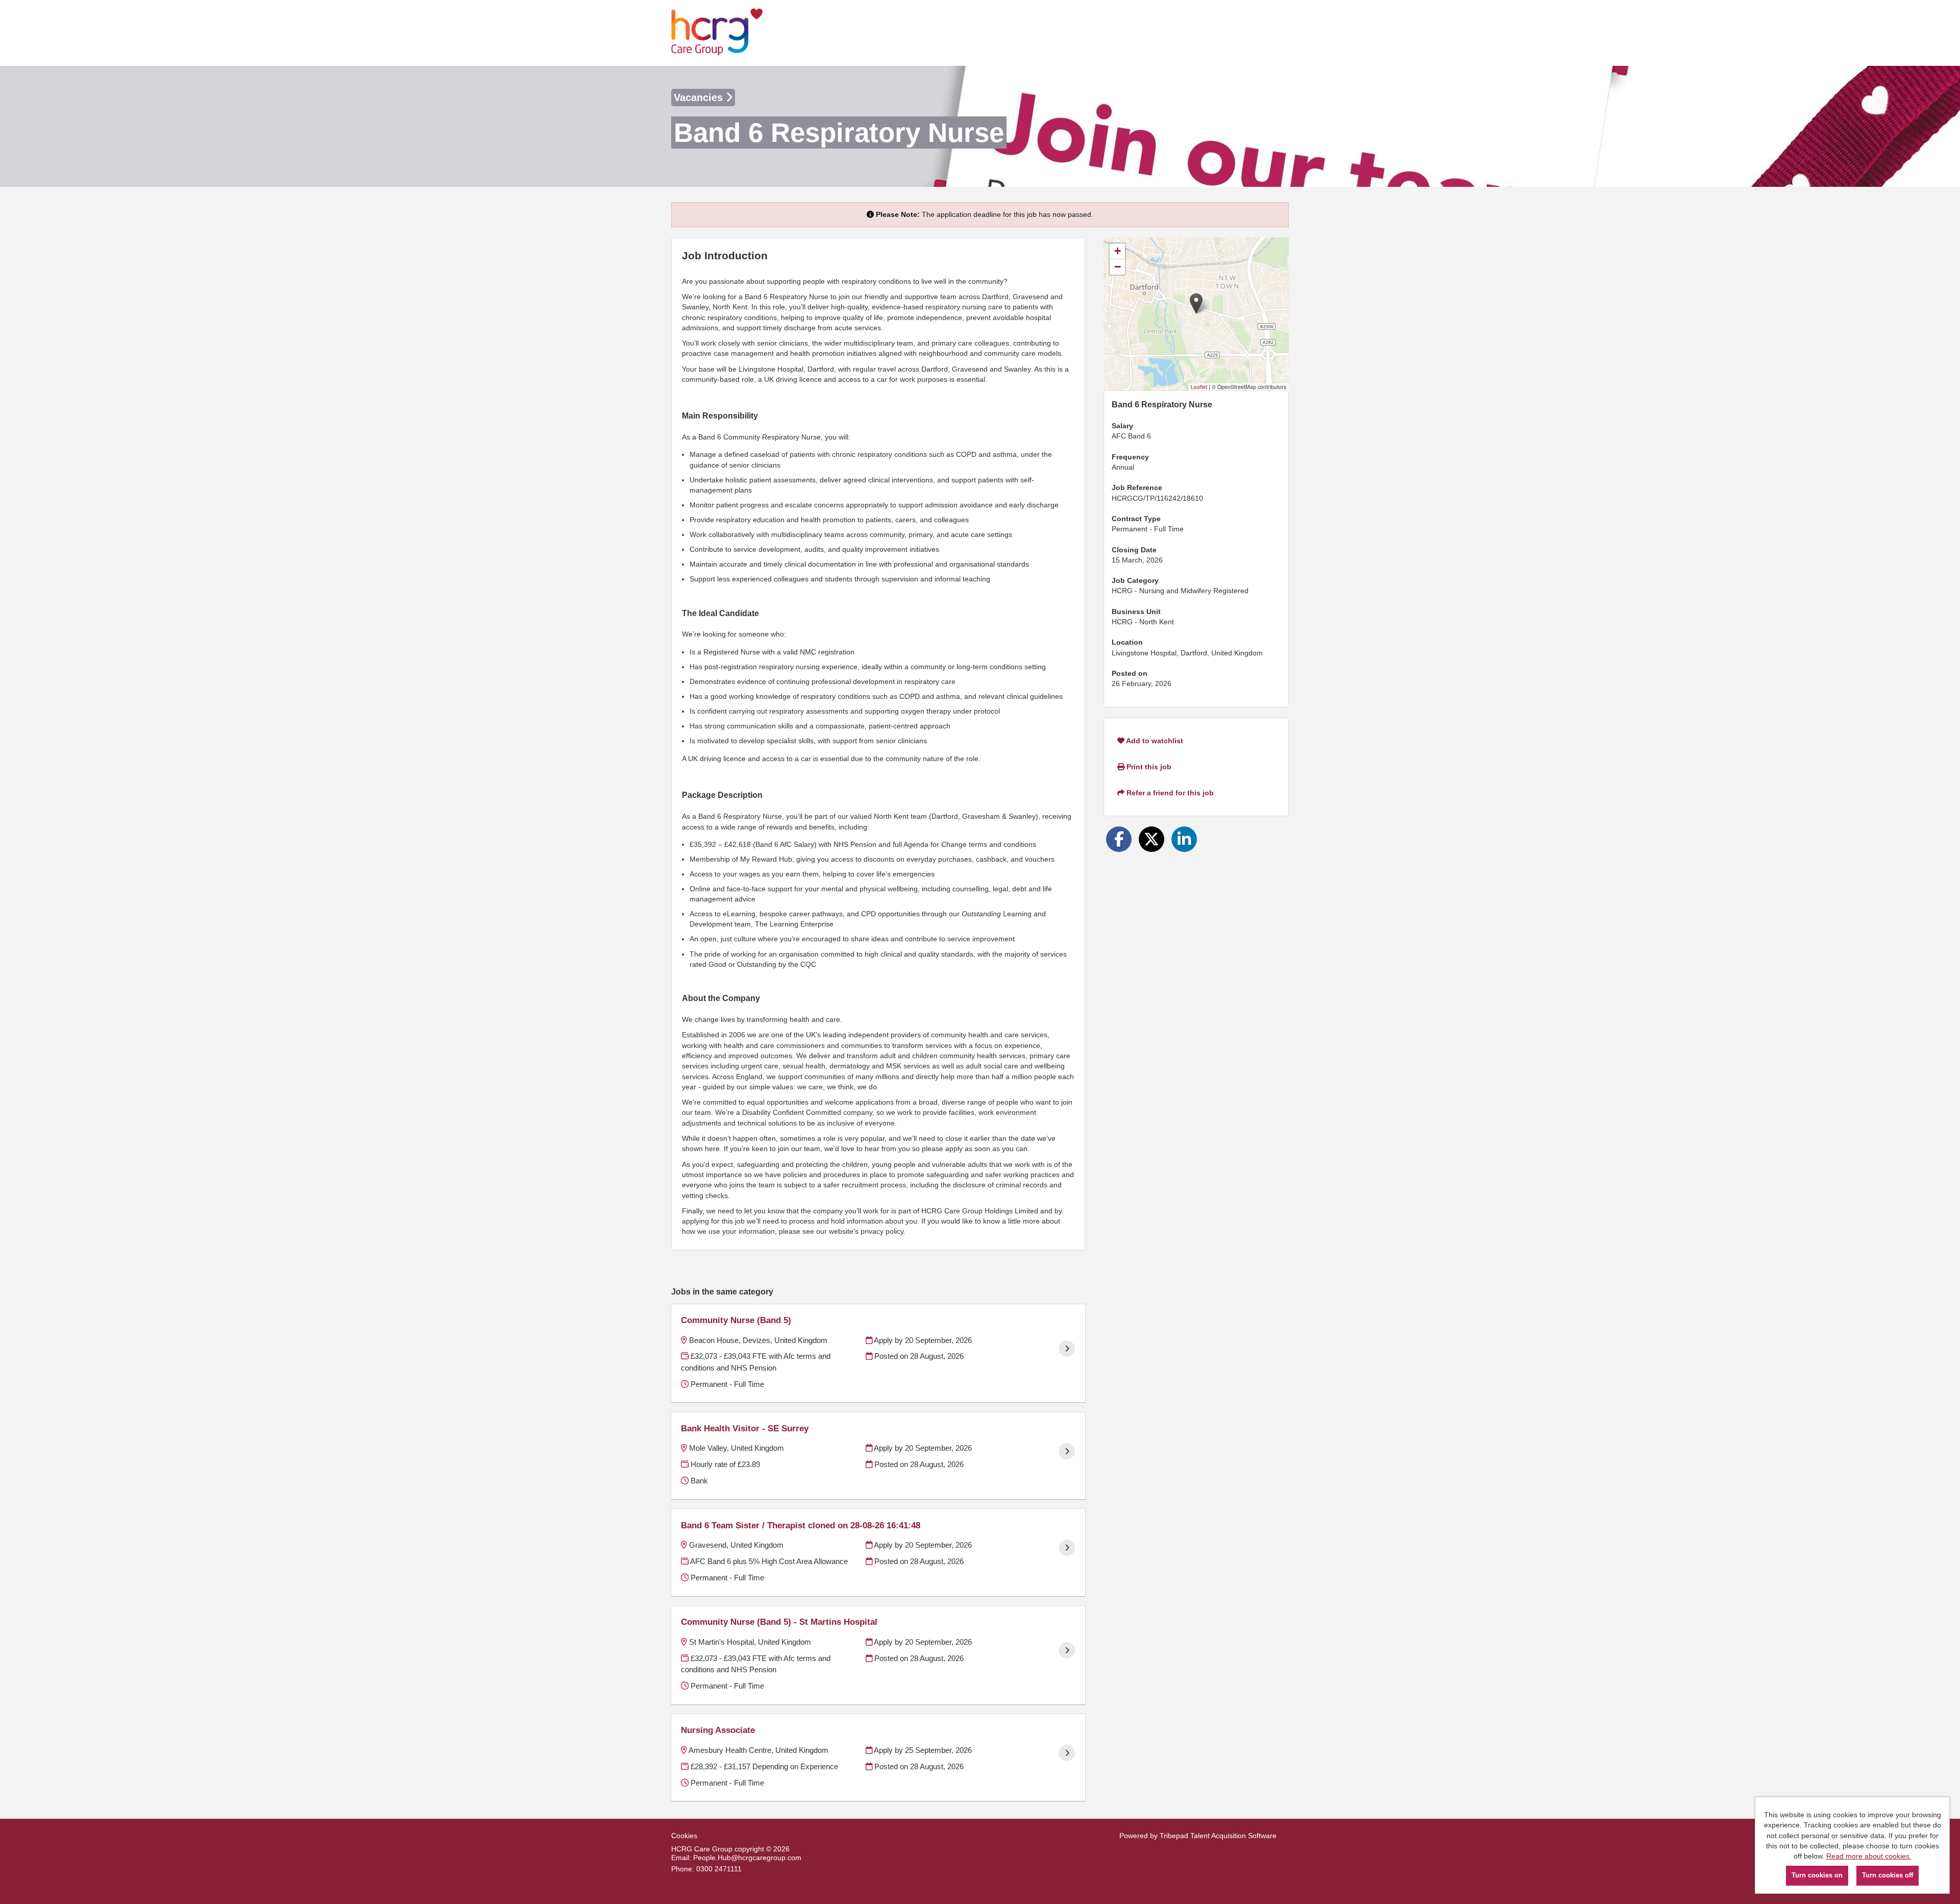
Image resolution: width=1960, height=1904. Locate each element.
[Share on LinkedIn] (1184, 839)
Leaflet (1199, 387)
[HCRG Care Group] (717, 33)
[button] (1196, 303)
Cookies (684, 1836)
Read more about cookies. (1869, 1856)
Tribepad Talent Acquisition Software (1218, 1836)
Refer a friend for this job (1169, 793)
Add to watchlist (1154, 741)
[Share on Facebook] (1119, 839)
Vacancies (700, 97)
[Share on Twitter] (1151, 839)
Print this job (1148, 767)
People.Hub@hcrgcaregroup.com (747, 1858)
